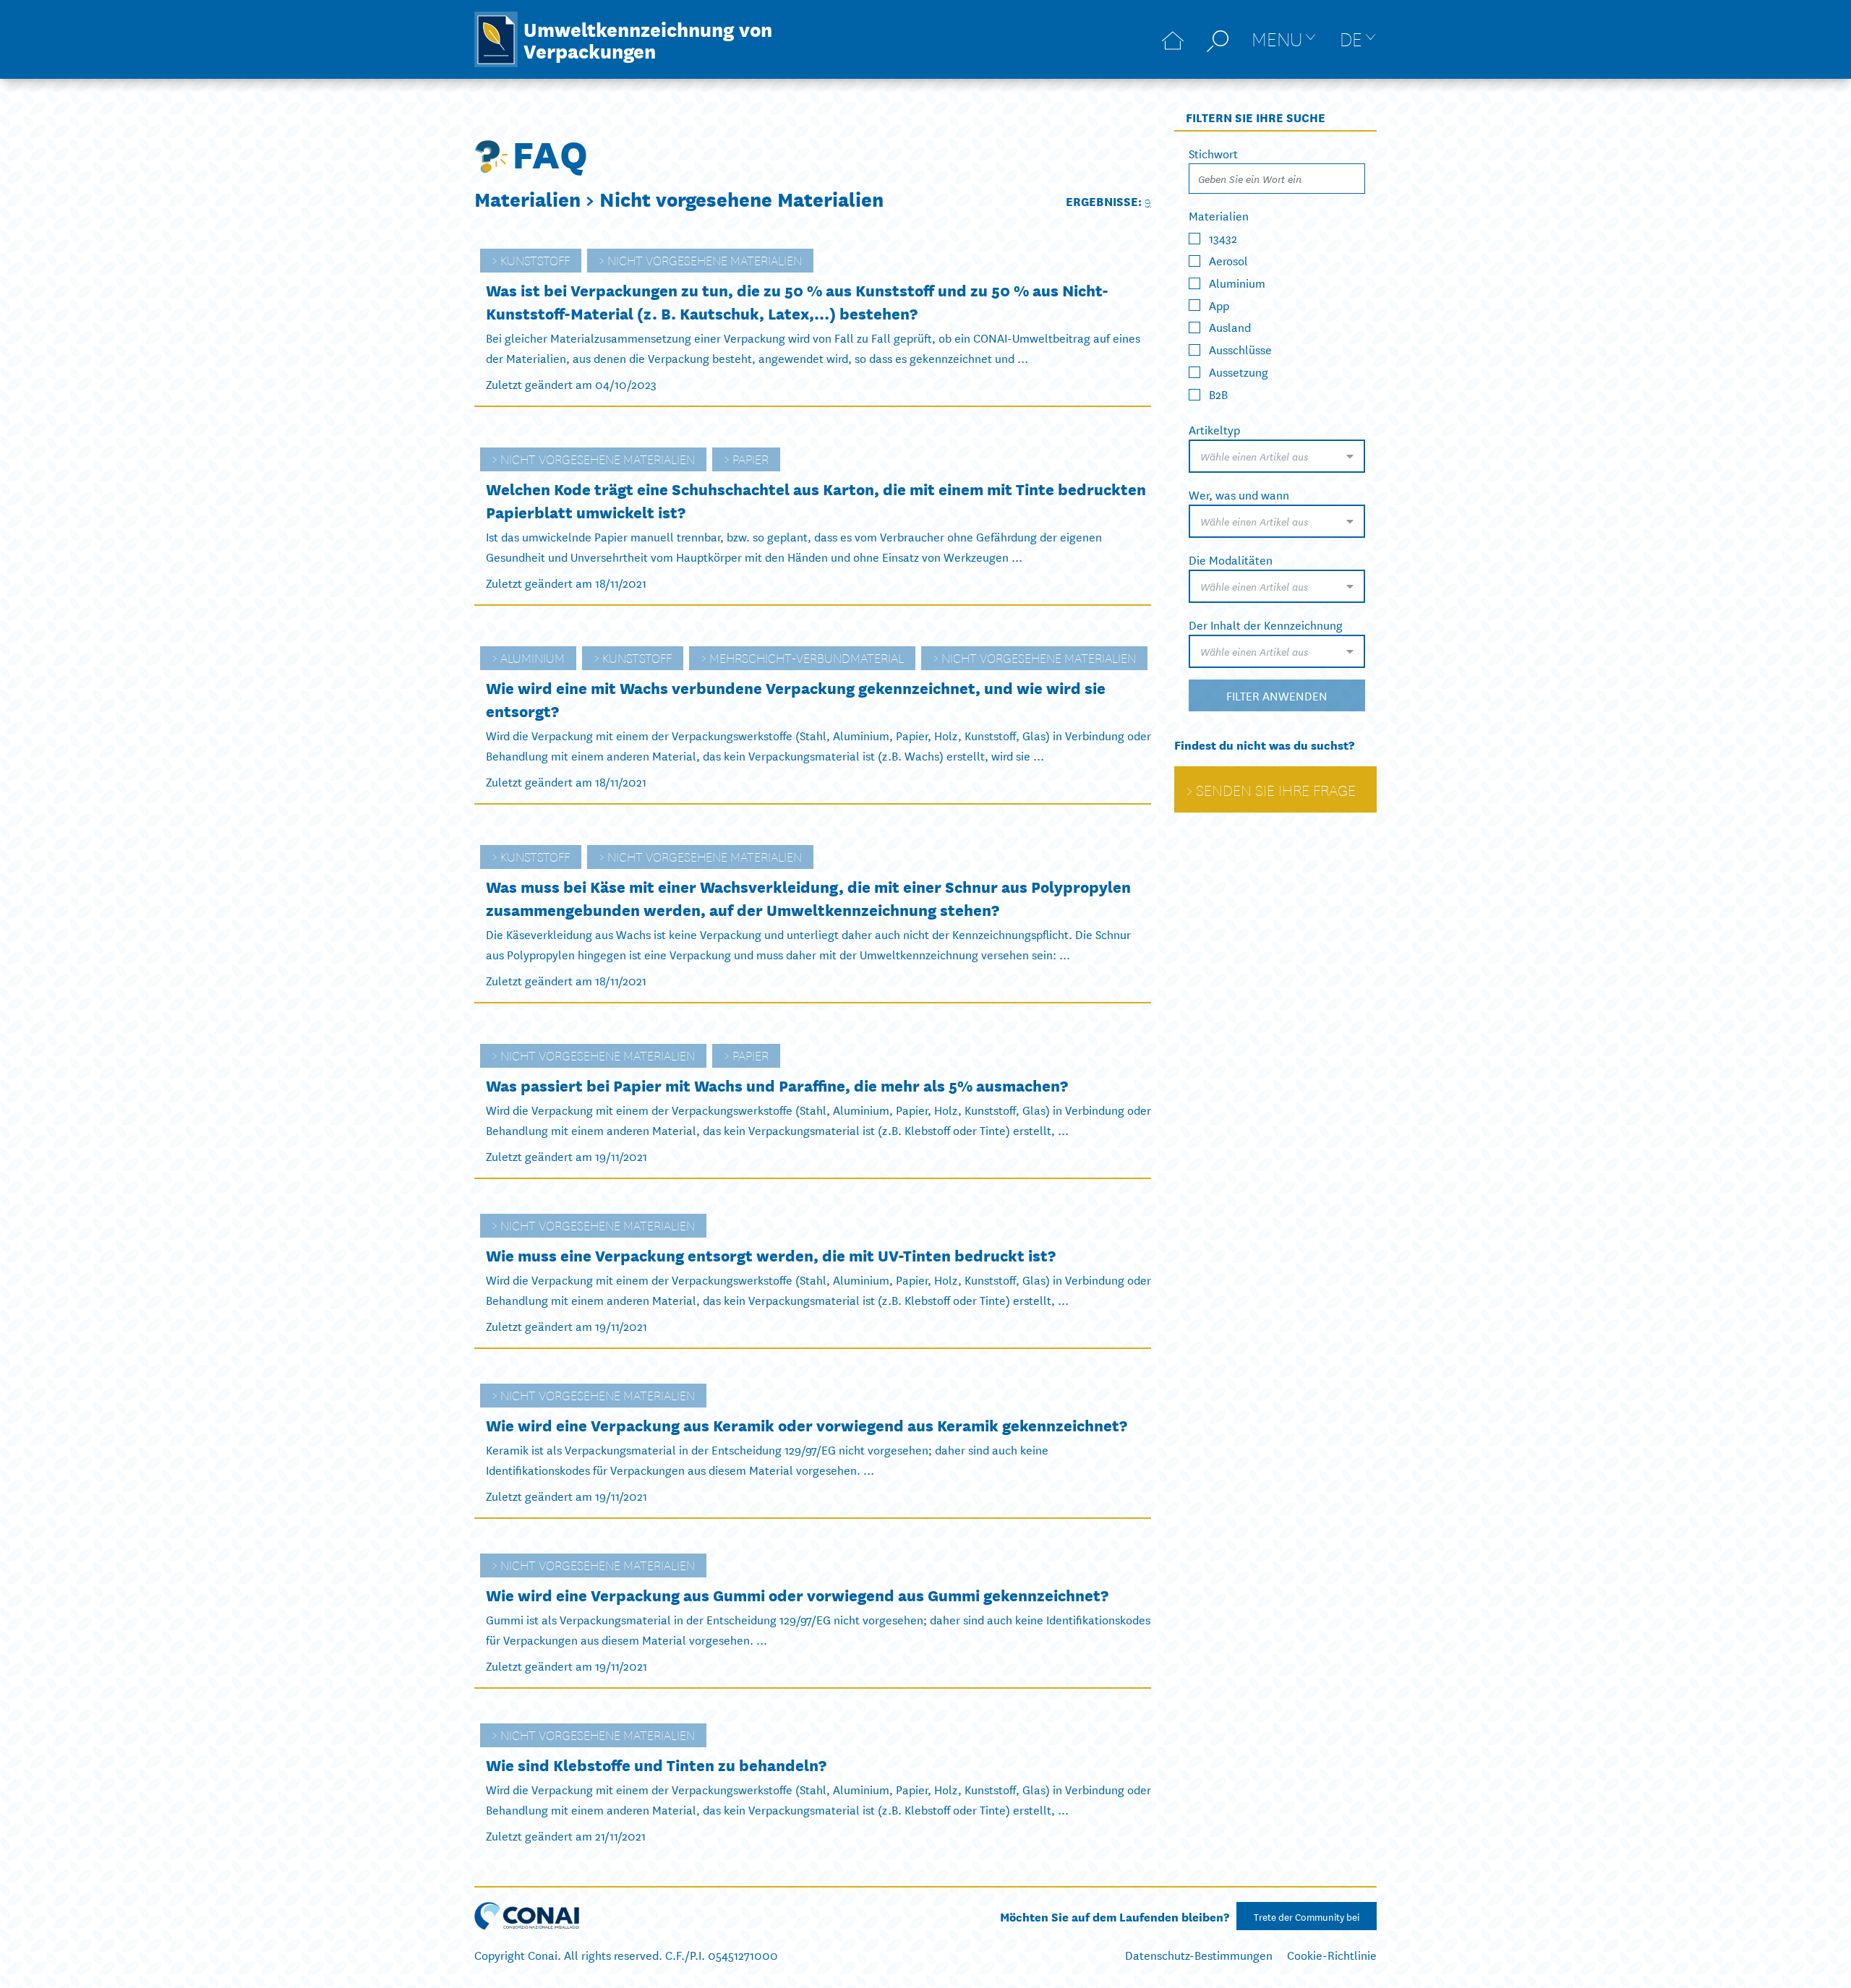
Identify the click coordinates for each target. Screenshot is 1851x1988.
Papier (751, 458)
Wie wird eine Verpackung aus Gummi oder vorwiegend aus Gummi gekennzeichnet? (797, 1594)
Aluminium (533, 657)
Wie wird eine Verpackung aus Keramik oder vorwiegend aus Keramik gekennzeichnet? (807, 1424)
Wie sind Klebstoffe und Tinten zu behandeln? (656, 1764)
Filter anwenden (1277, 695)
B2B (1218, 394)
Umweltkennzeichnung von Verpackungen (648, 39)
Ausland (1230, 326)
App (1219, 304)
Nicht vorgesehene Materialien (705, 260)
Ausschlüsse (1240, 349)
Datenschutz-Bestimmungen (1199, 1954)
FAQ (550, 152)
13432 (1223, 237)
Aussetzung (1239, 371)
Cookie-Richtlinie (1332, 1954)
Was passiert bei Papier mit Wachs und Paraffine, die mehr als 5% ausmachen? (777, 1085)
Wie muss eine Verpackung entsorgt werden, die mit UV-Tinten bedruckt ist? (771, 1255)
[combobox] (1277, 456)
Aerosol (1228, 260)
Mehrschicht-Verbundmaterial (807, 657)
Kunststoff (535, 260)
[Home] (1173, 39)
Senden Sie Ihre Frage (1276, 789)
